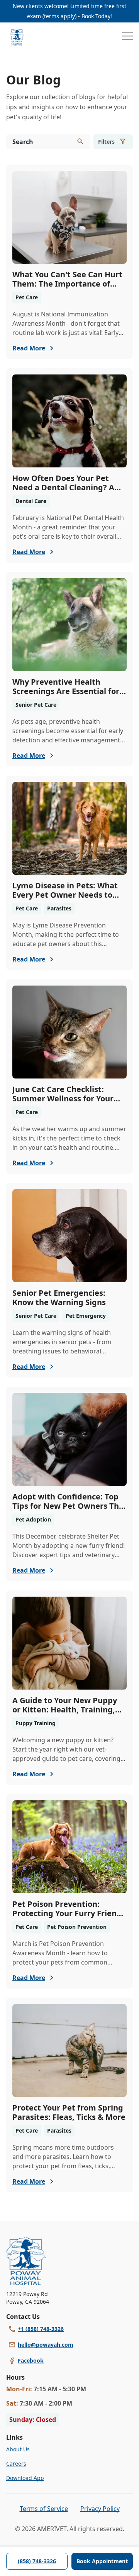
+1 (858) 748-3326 (41, 2329)
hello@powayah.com (46, 2345)
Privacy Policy (100, 2509)
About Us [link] (18, 2449)
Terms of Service (44, 2509)
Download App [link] (25, 2478)
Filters (106, 142)
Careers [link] (16, 2464)
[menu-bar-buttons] (127, 37)
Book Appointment (102, 2561)
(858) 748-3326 (37, 2561)
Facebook (31, 2360)
